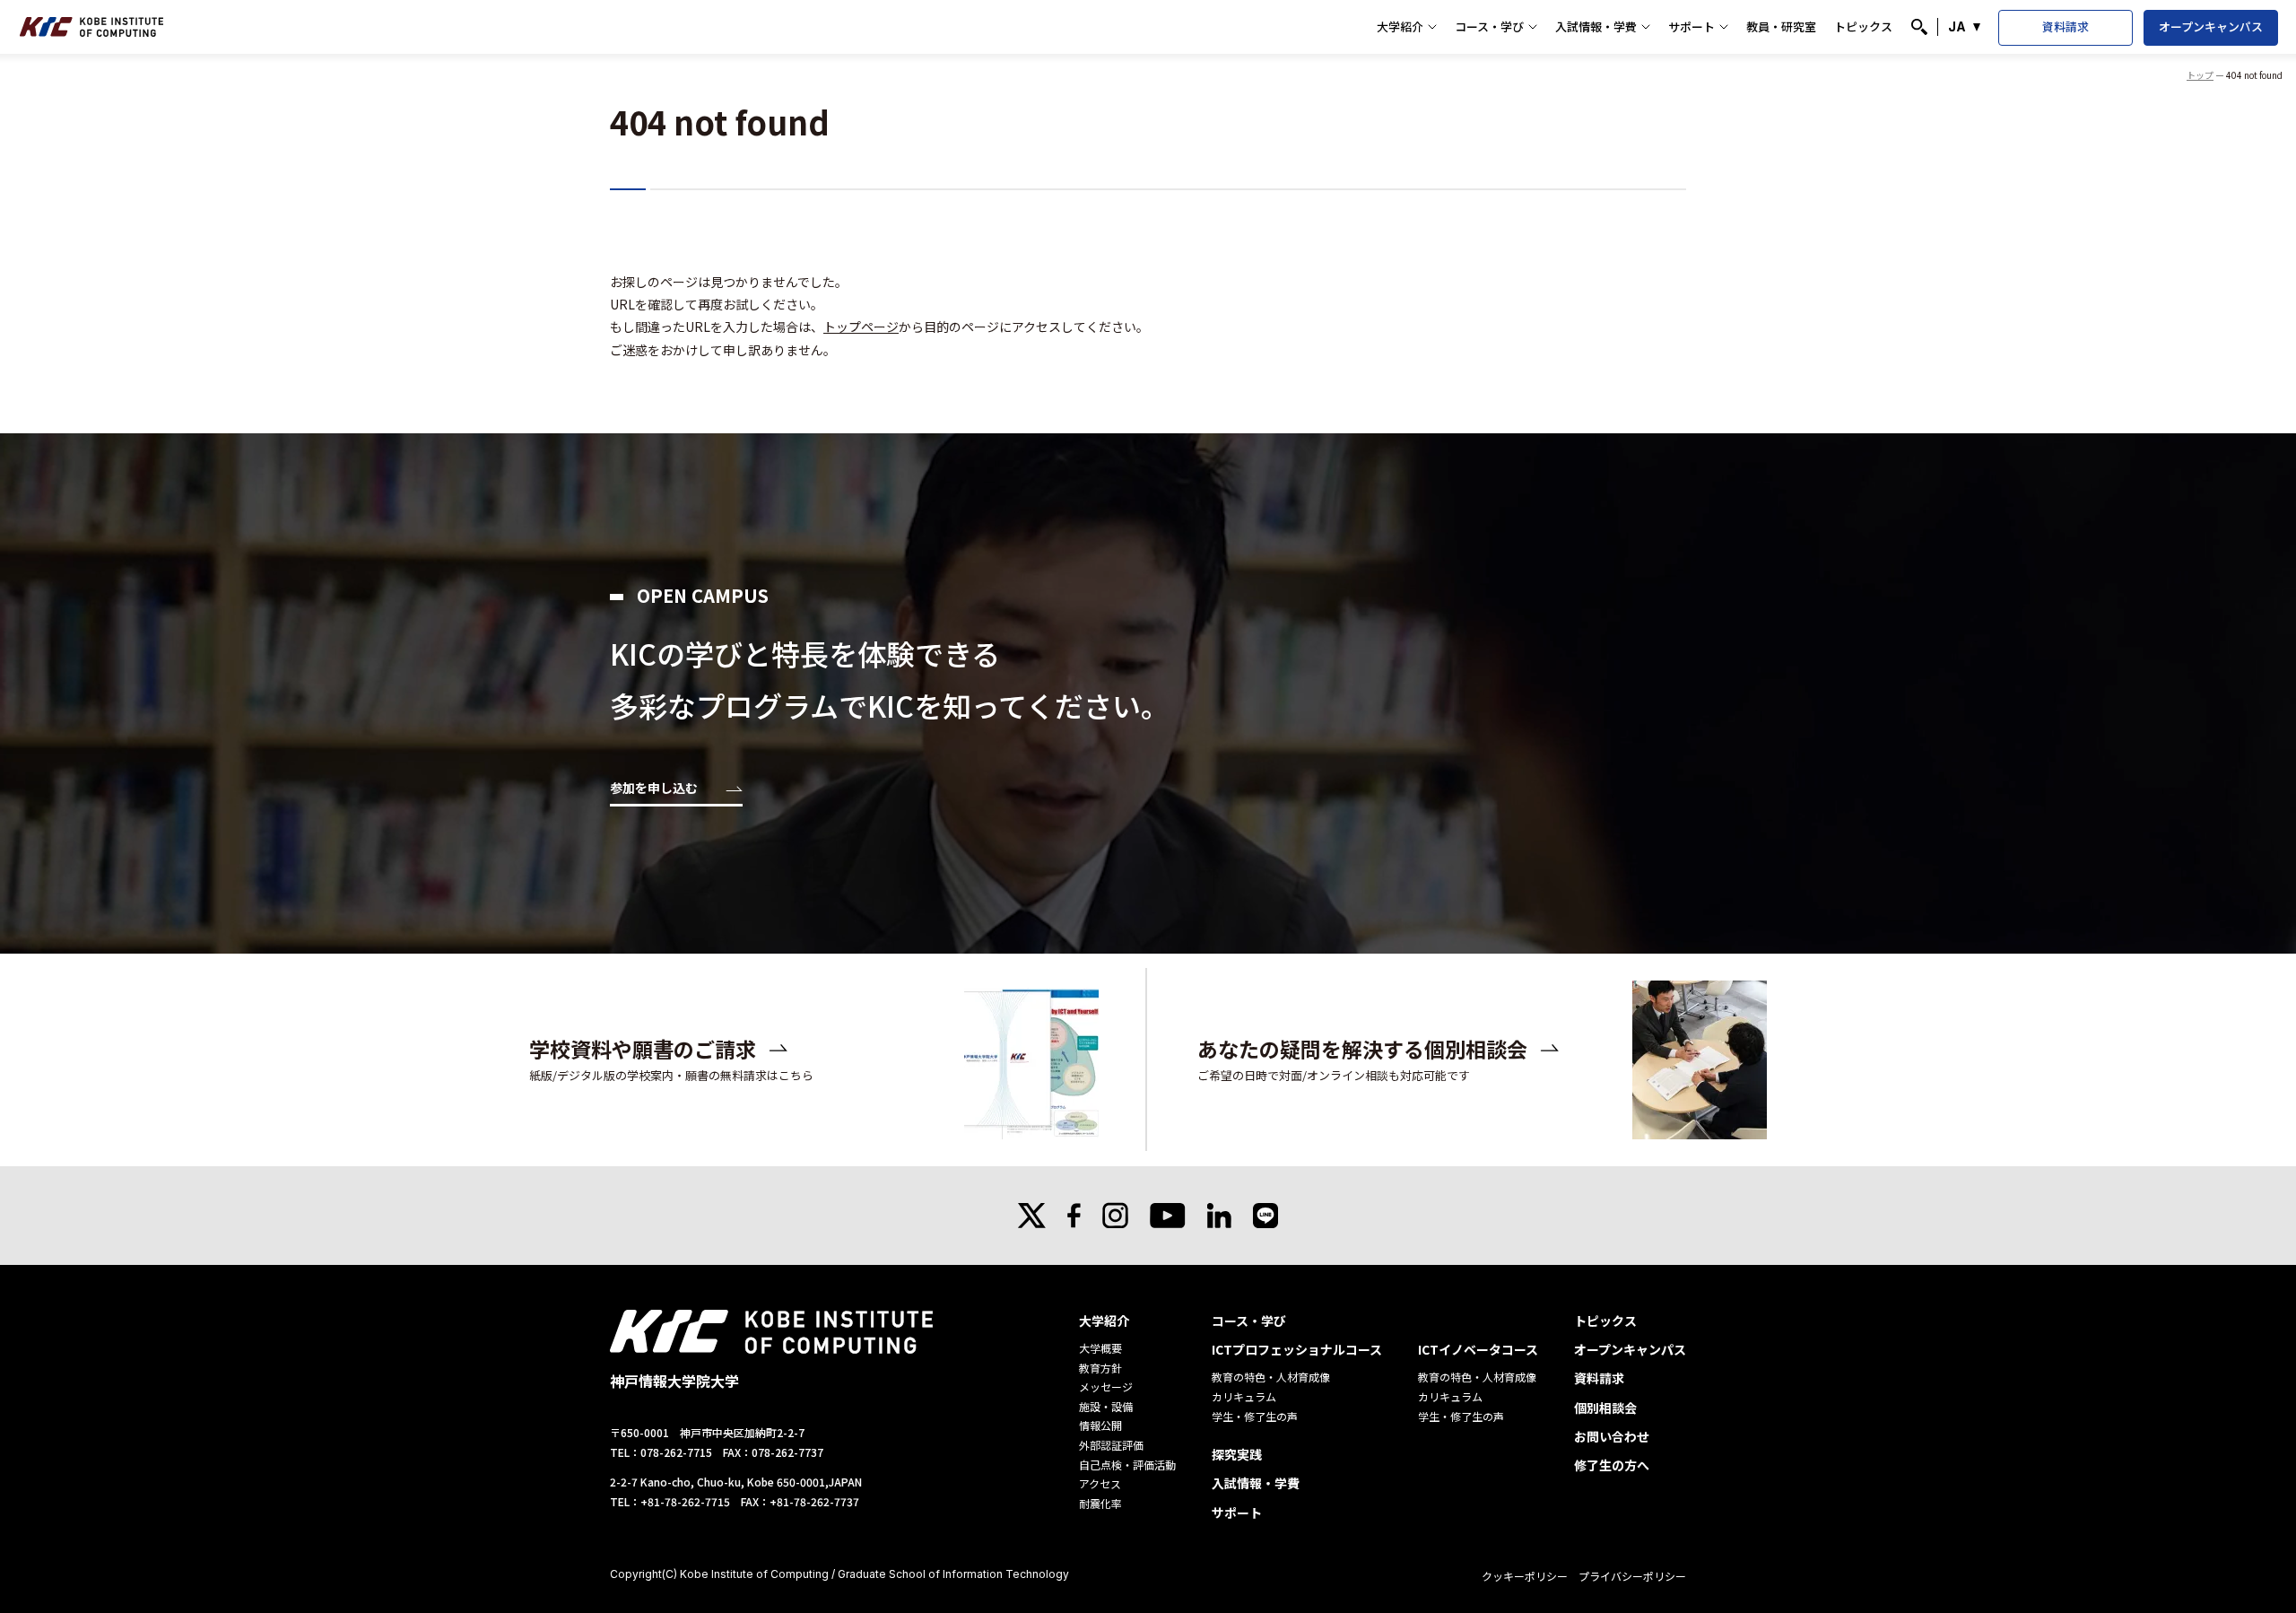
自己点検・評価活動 (1127, 1465)
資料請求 (2066, 26)
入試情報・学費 (1596, 26)
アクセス (1100, 1483)
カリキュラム (1244, 1396)
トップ (2200, 75)
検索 (1919, 27)
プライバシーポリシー (1632, 1576)
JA (1957, 26)
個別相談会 (1605, 1408)
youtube (1168, 1216)
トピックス (1863, 26)
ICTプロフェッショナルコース (1297, 1349)
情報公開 (1100, 1425)
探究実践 (1237, 1454)
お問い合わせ (1612, 1436)
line (1265, 1216)
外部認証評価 (1111, 1445)
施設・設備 (1106, 1406)
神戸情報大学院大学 (91, 27)
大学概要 (1100, 1348)
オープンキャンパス (2211, 26)
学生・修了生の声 (1255, 1416)
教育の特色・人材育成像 (1271, 1377)
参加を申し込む (654, 789)
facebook (1074, 1216)
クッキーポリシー (1525, 1576)
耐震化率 (1100, 1503)
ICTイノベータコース (1478, 1349)
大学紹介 (1400, 26)
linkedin (1219, 1216)
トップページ (861, 327)
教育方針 (1100, 1368)
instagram (1115, 1216)
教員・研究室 (1781, 26)
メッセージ (1106, 1386)
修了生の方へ (1612, 1465)
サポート (1692, 26)
